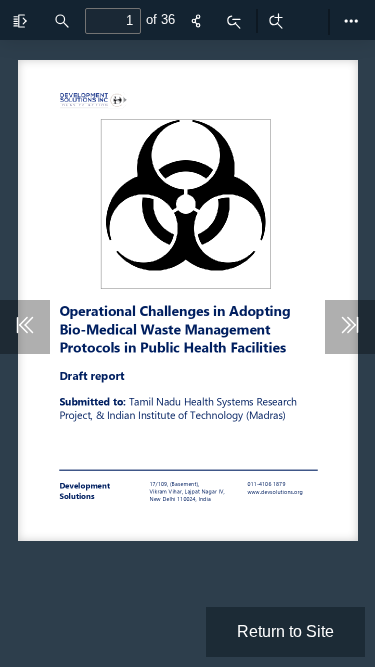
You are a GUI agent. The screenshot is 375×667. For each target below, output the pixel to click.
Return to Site (285, 631)
